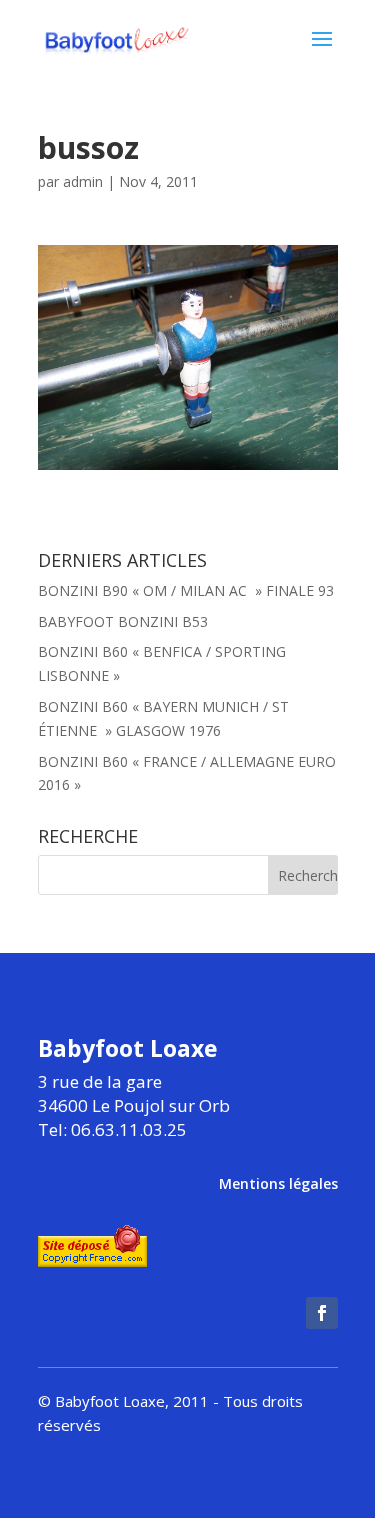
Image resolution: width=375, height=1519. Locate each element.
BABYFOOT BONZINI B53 (123, 621)
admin (83, 181)
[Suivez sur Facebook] (322, 1313)
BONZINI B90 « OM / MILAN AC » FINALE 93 (186, 590)
